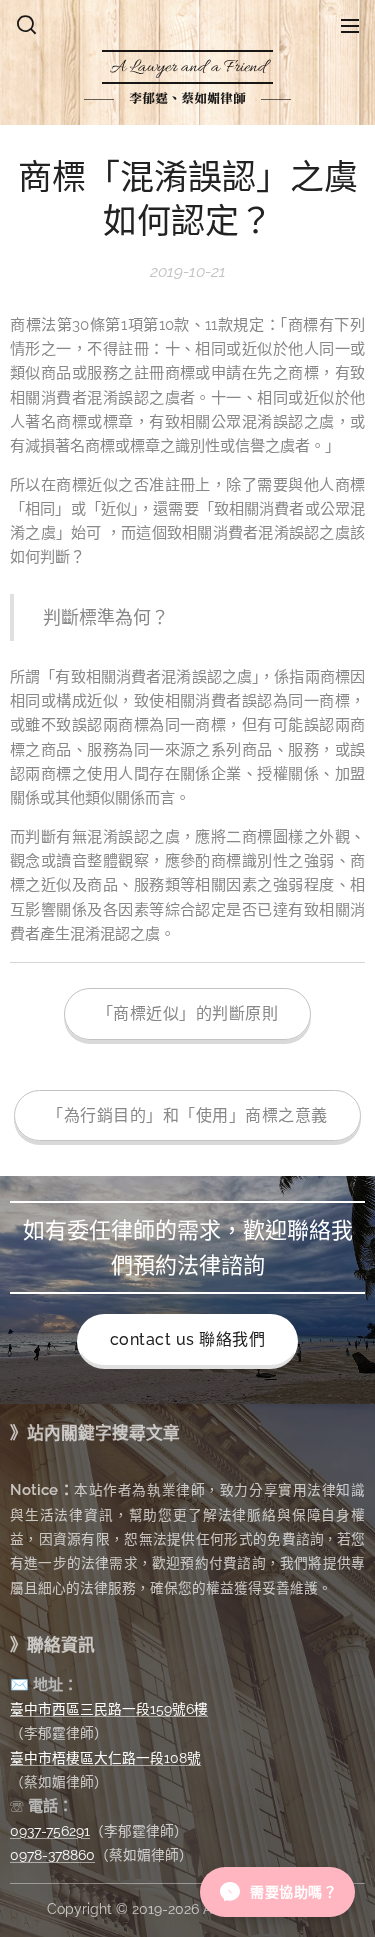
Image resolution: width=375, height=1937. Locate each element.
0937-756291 (50, 1831)
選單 (350, 25)
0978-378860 (52, 1855)
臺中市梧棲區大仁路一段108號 (105, 1758)
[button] (26, 25)
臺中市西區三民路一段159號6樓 (109, 1709)
